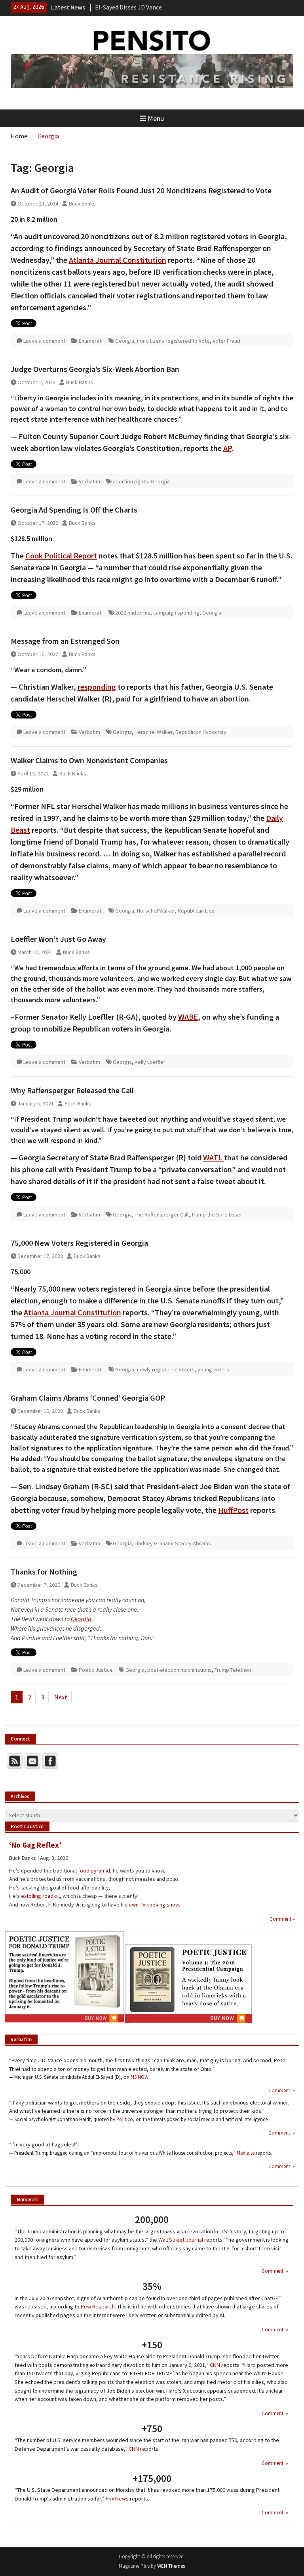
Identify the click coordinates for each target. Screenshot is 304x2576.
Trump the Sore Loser (217, 1214)
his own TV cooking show (150, 1905)
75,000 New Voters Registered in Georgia (79, 1243)
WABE (188, 1017)
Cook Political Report (61, 555)
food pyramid (94, 1871)
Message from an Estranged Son (65, 641)
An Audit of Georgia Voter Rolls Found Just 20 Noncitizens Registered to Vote (141, 190)
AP (227, 448)
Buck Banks (82, 204)
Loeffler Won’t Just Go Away (58, 939)
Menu (156, 118)
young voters (213, 1369)
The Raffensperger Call (161, 1214)
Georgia (125, 341)
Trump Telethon (233, 1670)
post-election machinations (180, 1670)
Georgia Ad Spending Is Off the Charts (74, 510)
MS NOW (140, 2077)
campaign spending (176, 613)
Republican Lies (196, 911)
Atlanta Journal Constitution (118, 260)
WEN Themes (171, 2566)
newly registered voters (166, 1369)
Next (61, 1697)
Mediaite (246, 2153)
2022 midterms (133, 613)
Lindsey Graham (153, 1543)
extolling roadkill (40, 1896)
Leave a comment (44, 341)
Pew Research (98, 2306)
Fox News (117, 2499)
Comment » (282, 1919)
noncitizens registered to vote (173, 341)
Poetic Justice (96, 1670)
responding (97, 687)
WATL (214, 1157)
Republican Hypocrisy (201, 732)
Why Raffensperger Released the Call (72, 1090)
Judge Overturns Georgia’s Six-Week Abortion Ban (95, 369)
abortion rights (130, 481)
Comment (273, 2271)
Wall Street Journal (181, 2240)
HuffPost (233, 1510)
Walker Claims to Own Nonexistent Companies (89, 760)
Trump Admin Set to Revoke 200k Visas (147, 7)
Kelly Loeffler (150, 1062)
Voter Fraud (226, 341)
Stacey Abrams (193, 1543)
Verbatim (89, 481)
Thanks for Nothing (44, 1572)
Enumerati (91, 341)
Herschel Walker (154, 732)
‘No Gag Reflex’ (35, 1845)
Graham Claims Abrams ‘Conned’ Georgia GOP (88, 1398)
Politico (125, 2119)
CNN (215, 2365)
